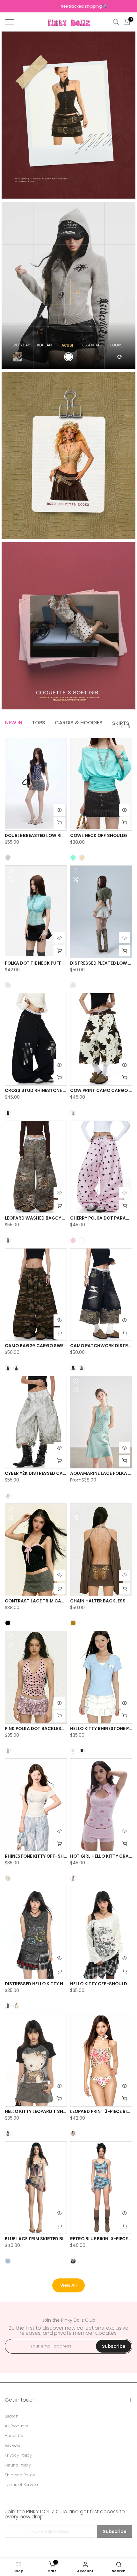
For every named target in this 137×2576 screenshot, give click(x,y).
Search (12, 2416)
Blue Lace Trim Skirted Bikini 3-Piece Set (52, 2239)
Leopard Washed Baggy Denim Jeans (48, 1218)
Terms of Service (21, 2485)
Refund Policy (18, 2465)
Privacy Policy (18, 2455)
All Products (16, 2426)
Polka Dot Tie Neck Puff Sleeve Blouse (50, 963)
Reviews (13, 2446)
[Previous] (122, 727)
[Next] (129, 727)
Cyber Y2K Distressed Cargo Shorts (48, 1473)
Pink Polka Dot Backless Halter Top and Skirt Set (65, 1729)
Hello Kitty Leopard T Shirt (37, 2111)
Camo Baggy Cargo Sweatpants (44, 1346)
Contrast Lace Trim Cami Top (40, 1601)
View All (68, 2285)
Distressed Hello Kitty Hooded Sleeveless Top (60, 1984)
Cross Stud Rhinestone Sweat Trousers (54, 1091)
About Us (14, 2436)
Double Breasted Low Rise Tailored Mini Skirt (59, 836)
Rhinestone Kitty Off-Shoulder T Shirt (52, 1856)
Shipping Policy (20, 2475)
